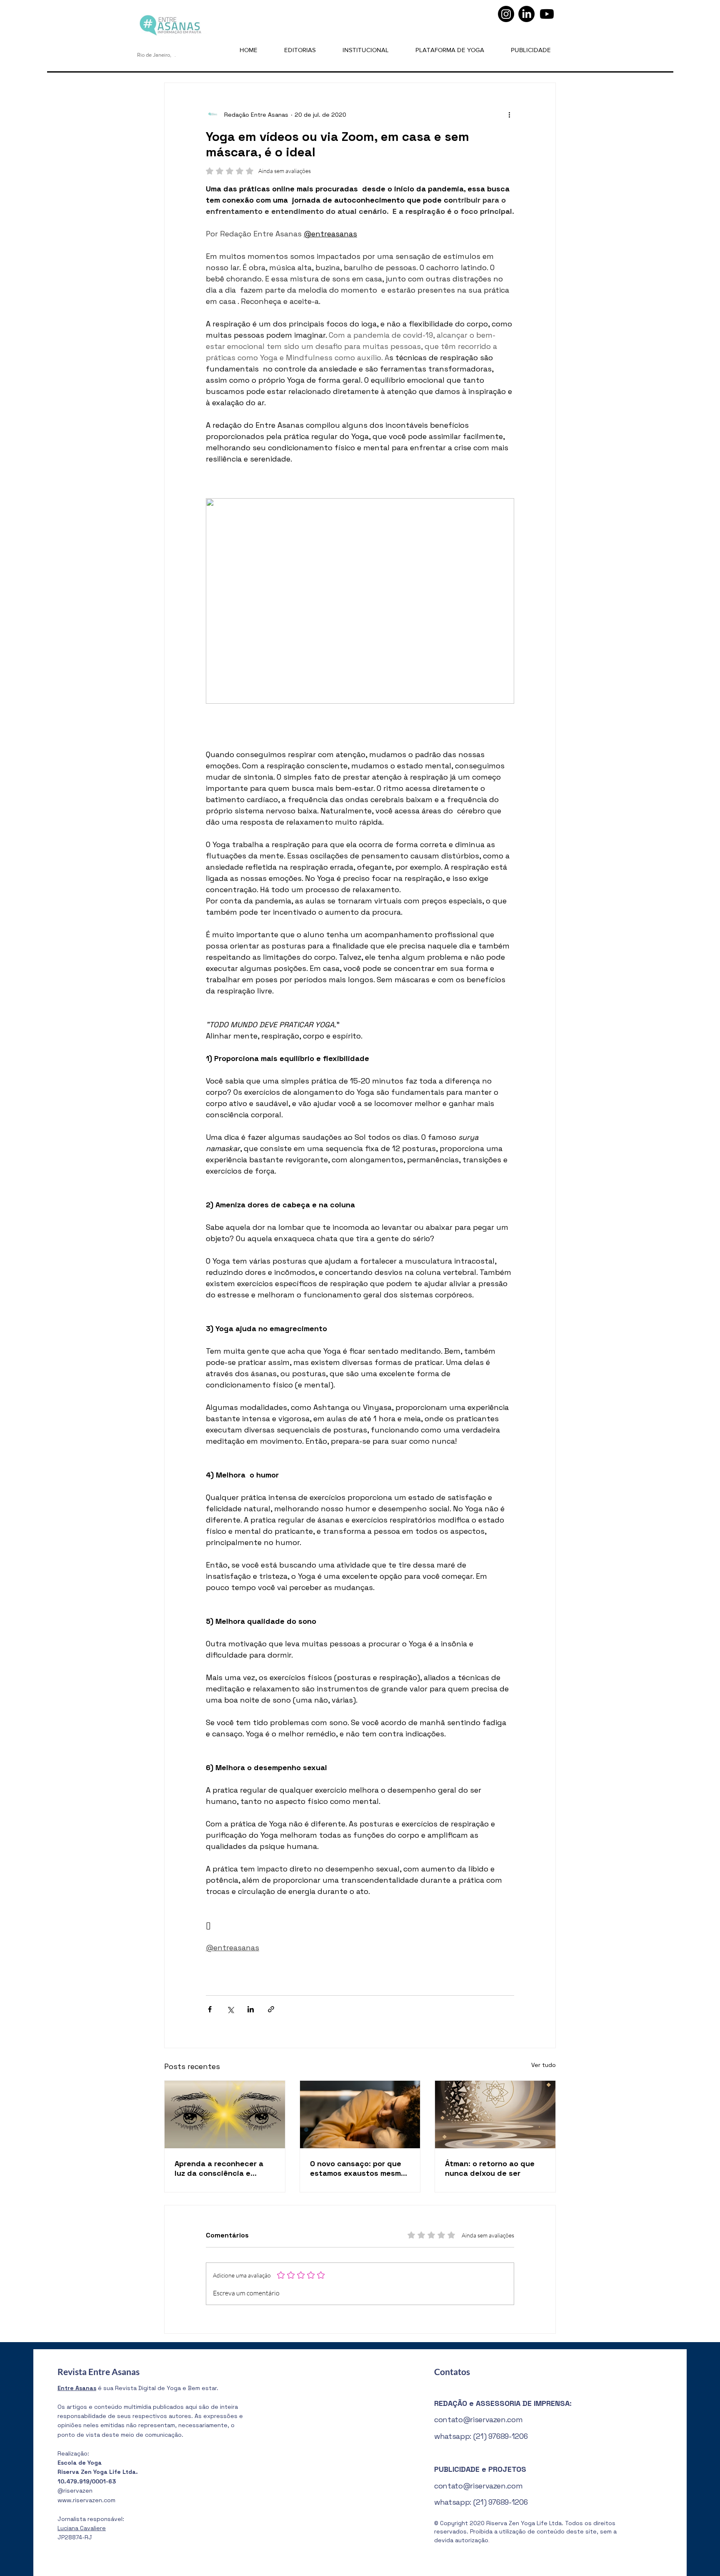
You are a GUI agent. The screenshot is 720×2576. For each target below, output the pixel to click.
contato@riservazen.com (478, 2419)
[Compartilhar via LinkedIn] (251, 2009)
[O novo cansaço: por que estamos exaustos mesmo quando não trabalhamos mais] (360, 2114)
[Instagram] (506, 14)
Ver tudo (544, 2065)
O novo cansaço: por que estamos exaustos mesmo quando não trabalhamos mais (358, 2168)
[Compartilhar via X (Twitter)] (230, 2009)
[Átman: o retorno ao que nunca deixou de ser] (495, 2114)
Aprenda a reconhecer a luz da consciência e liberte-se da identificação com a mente (224, 2168)
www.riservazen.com (86, 2500)
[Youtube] (547, 14)
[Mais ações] (509, 115)
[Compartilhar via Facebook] (210, 2009)
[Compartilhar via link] (271, 2009)
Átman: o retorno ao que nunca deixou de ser (490, 2168)
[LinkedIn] (526, 14)
